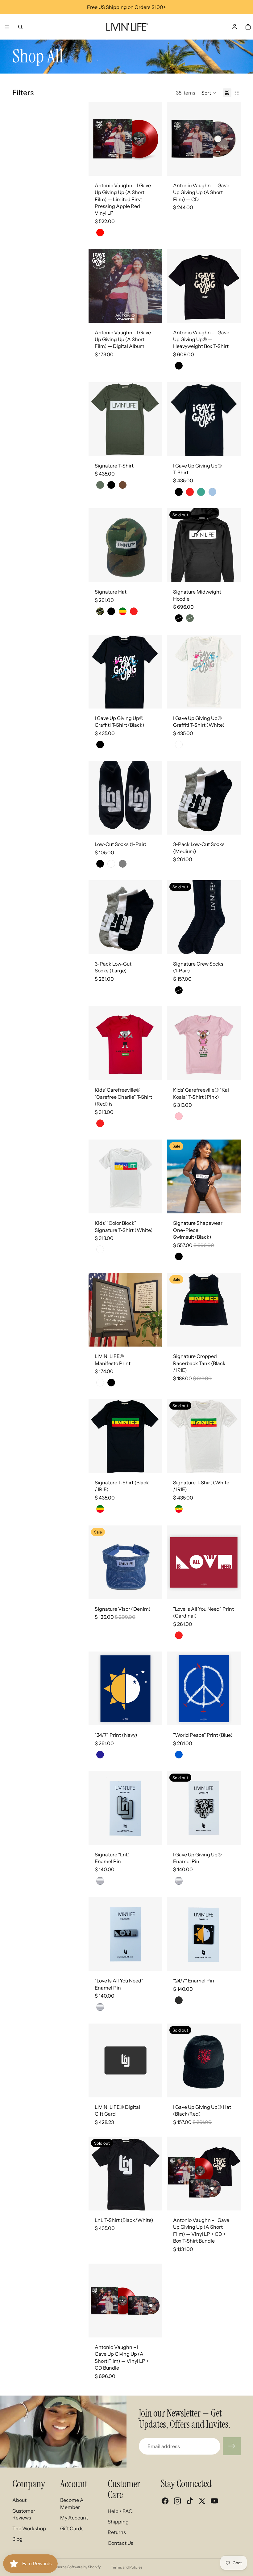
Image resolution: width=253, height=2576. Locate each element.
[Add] (153, 166)
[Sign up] (232, 2446)
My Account (74, 2518)
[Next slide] (155, 139)
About (19, 2500)
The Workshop (29, 2528)
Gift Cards (72, 2528)
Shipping (118, 2522)
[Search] (20, 27)
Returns (117, 2532)
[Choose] (231, 313)
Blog (17, 2539)
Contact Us (120, 2543)
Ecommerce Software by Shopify (73, 2567)
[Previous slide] (95, 139)
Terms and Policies (127, 2567)
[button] (209, 93)
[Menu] (7, 27)
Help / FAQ (120, 2511)
